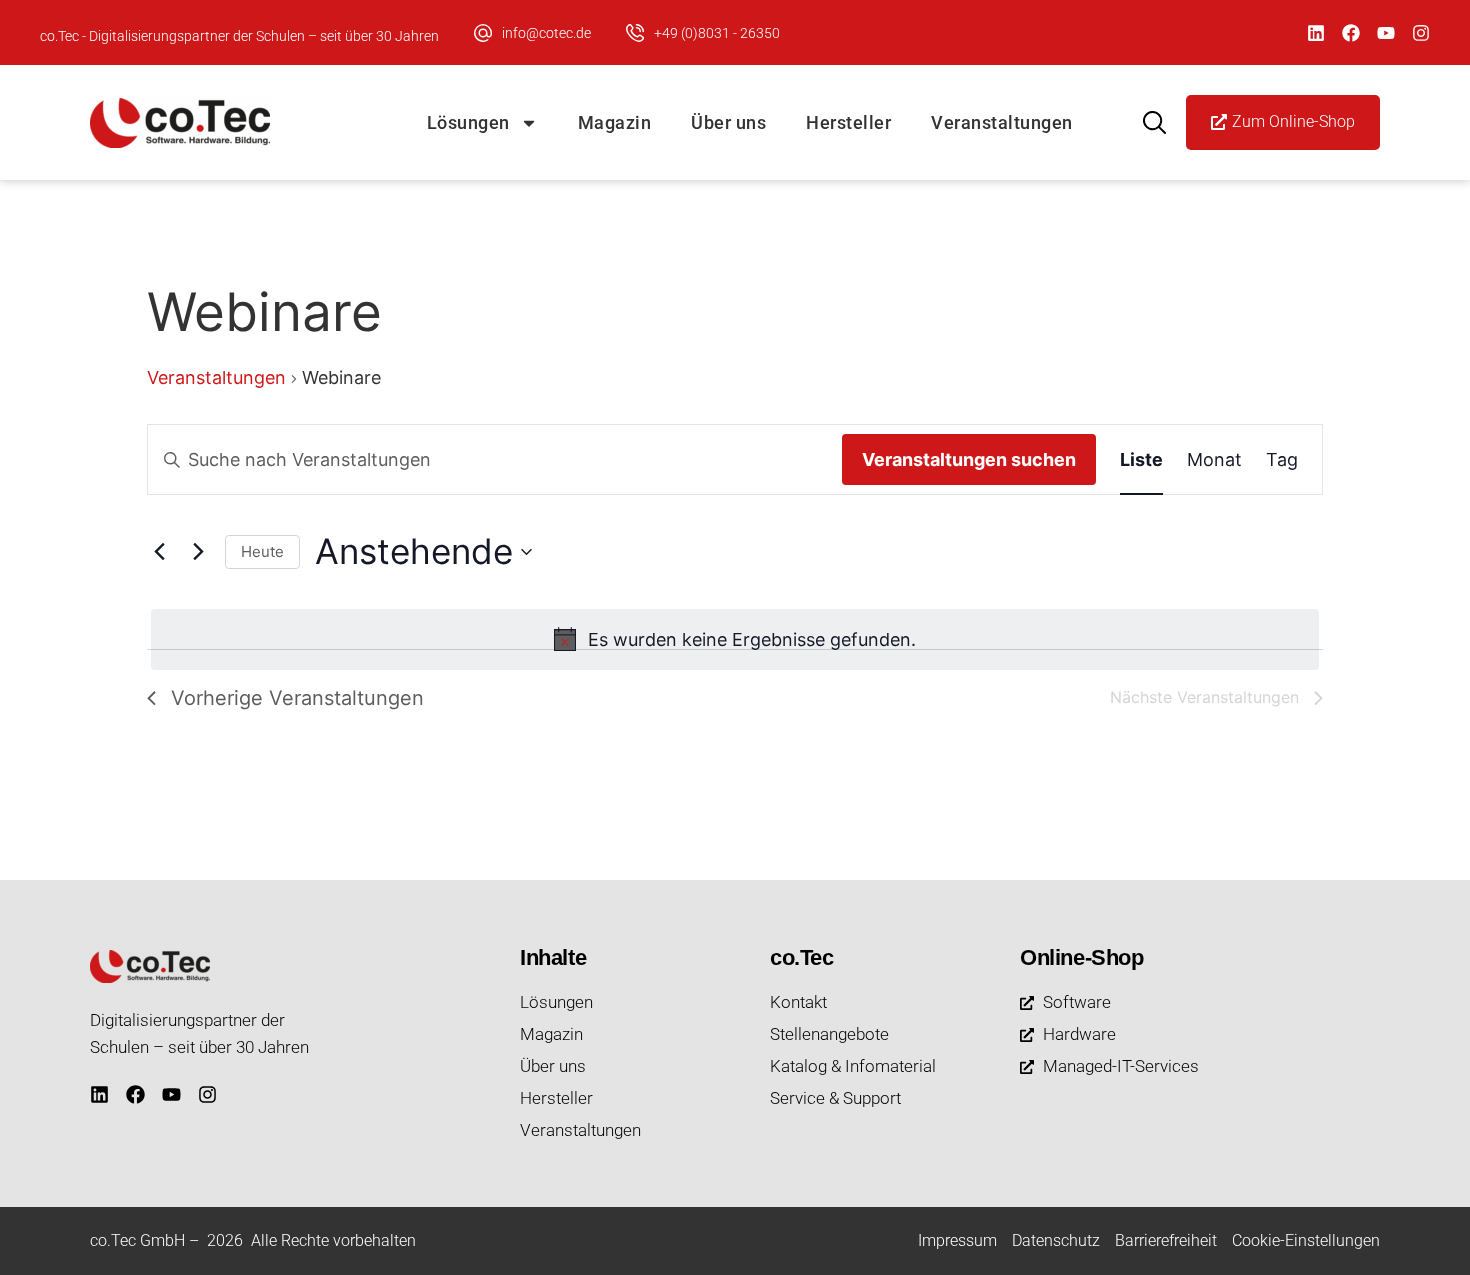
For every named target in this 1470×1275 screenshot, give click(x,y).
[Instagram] (1421, 33)
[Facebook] (1351, 33)
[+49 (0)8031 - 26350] (635, 33)
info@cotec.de (546, 33)
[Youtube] (1386, 33)
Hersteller (848, 122)
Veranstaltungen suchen (969, 459)
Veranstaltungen (1002, 122)
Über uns (728, 122)
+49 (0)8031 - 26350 (717, 33)
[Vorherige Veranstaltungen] (159, 552)
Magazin (615, 122)
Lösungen (468, 122)
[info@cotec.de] (483, 33)
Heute (262, 551)
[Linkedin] (1316, 33)
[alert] (735, 639)
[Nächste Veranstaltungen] (198, 552)
